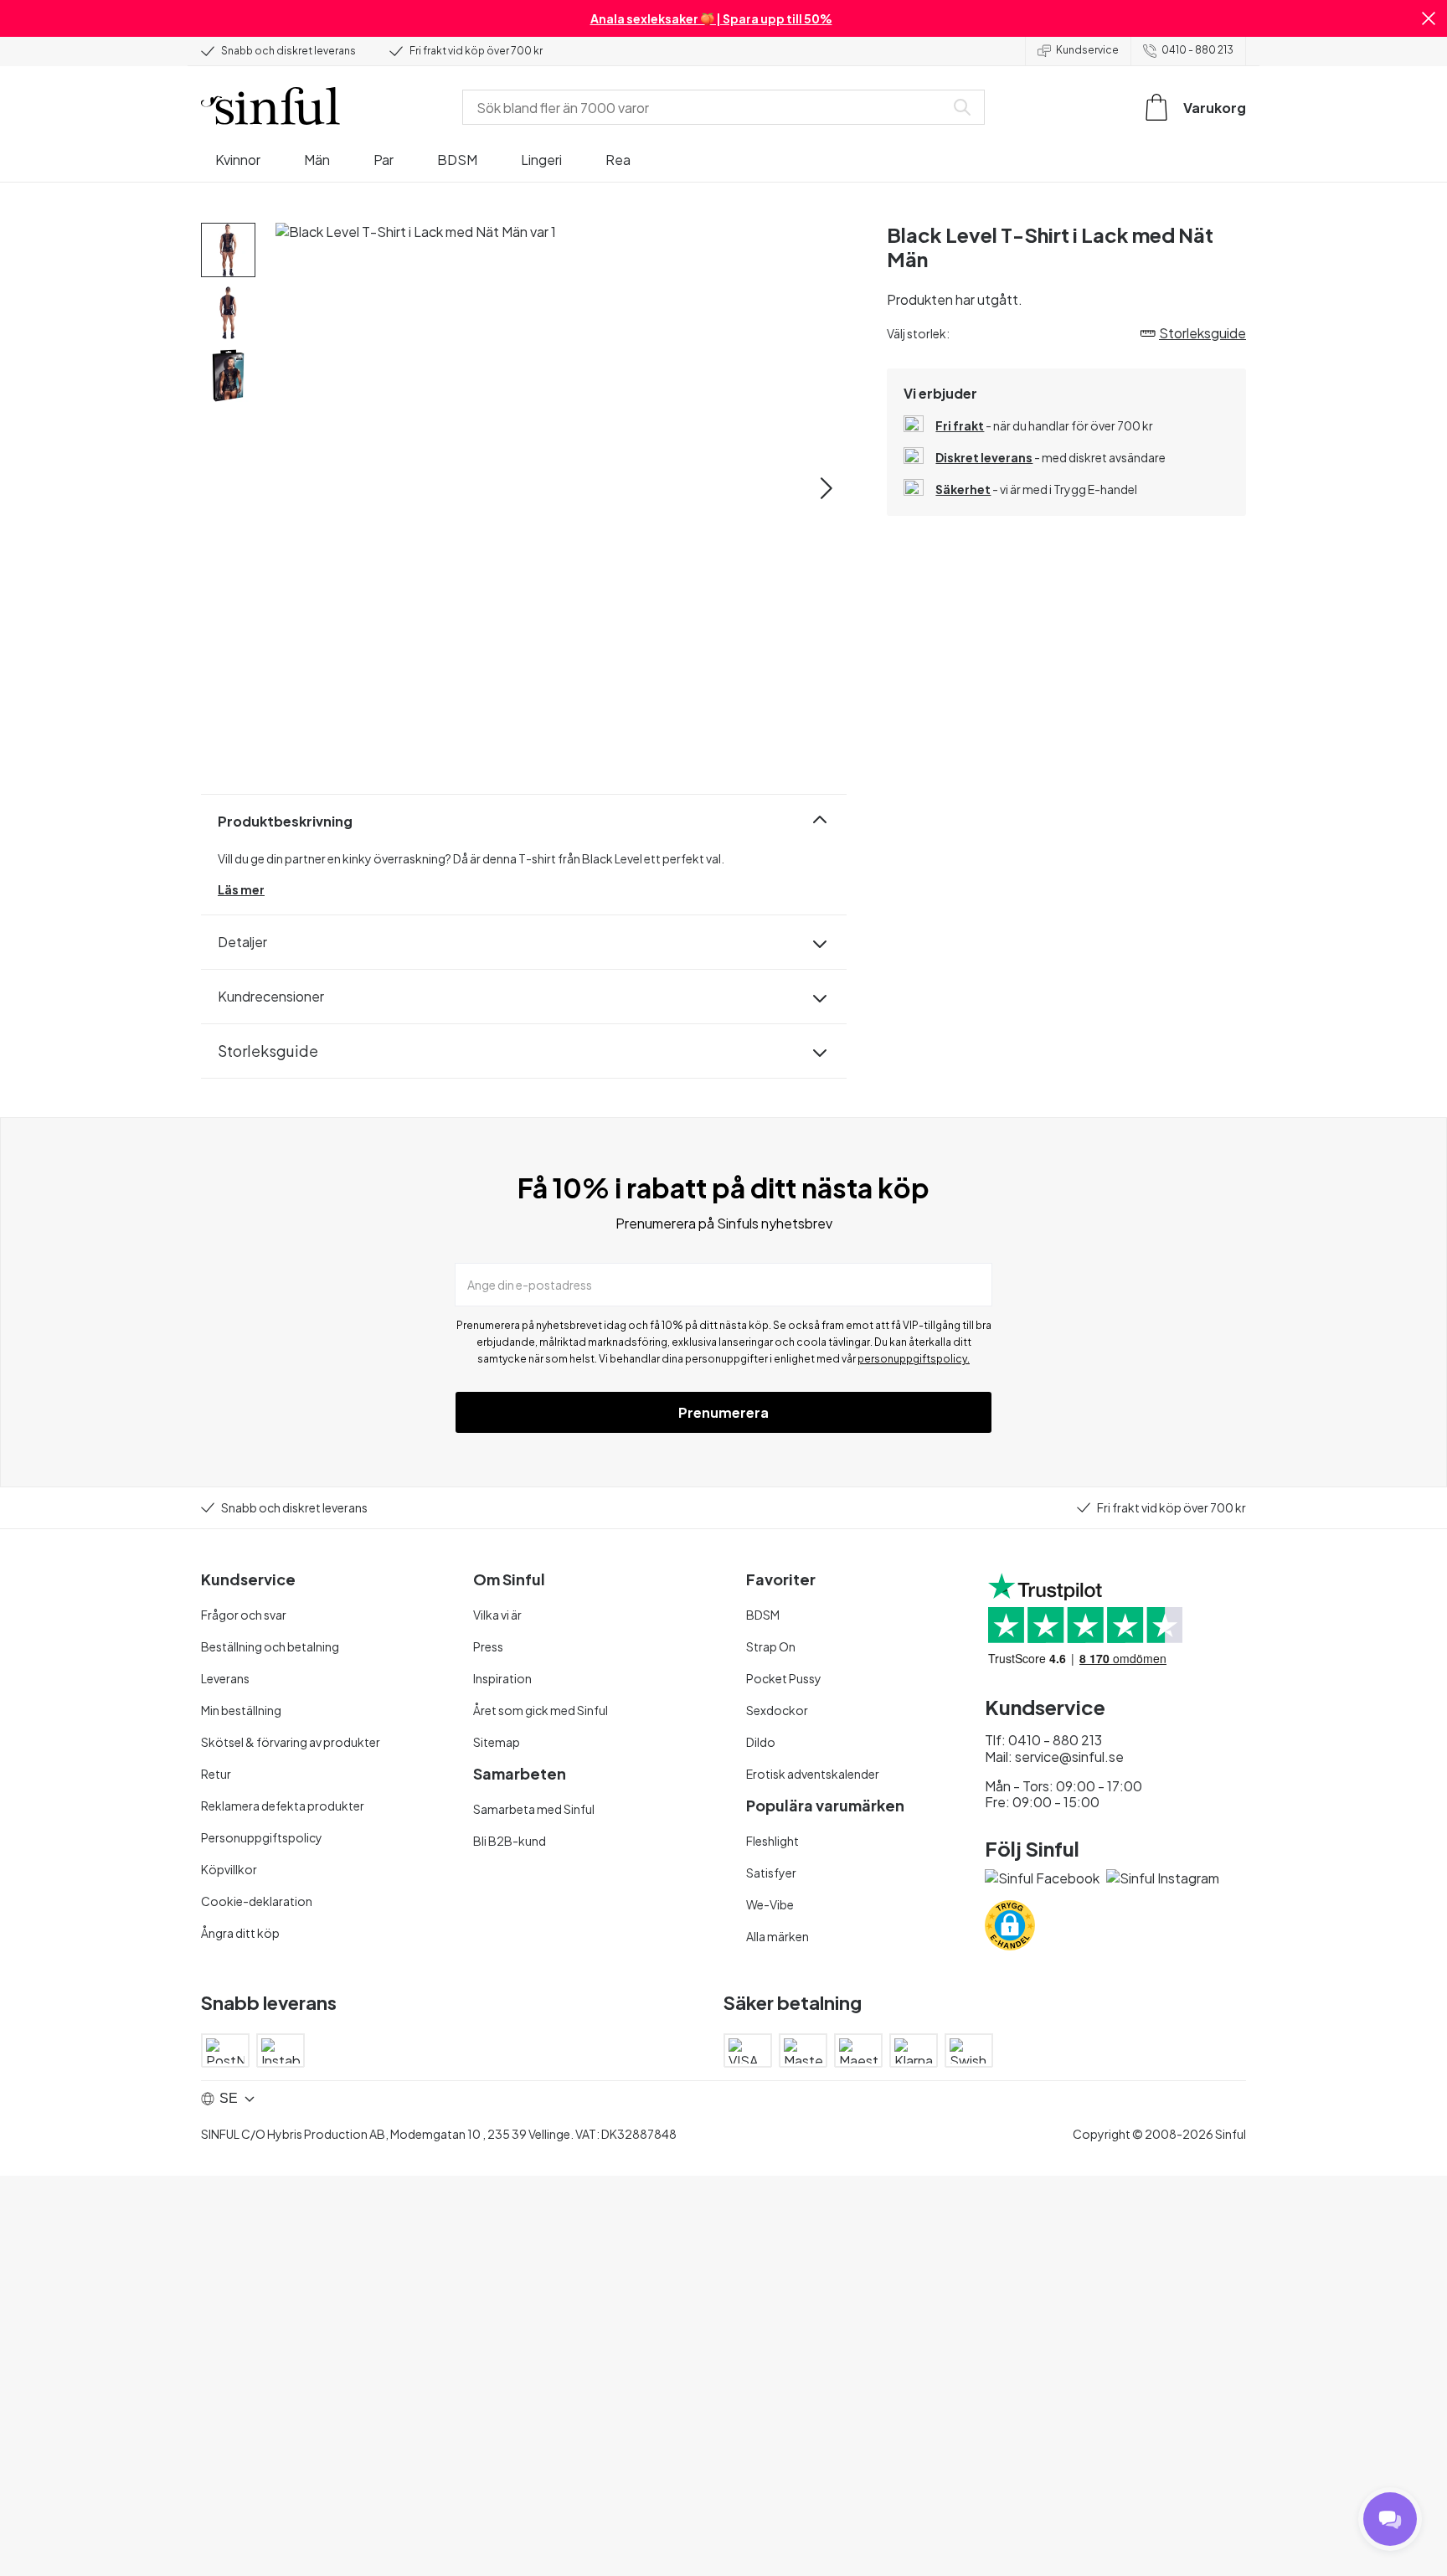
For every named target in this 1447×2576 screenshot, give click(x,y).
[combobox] (707, 107)
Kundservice (1087, 50)
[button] (1429, 18)
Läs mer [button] (241, 889)
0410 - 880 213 (1197, 50)
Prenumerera (723, 1412)
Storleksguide (268, 1051)
